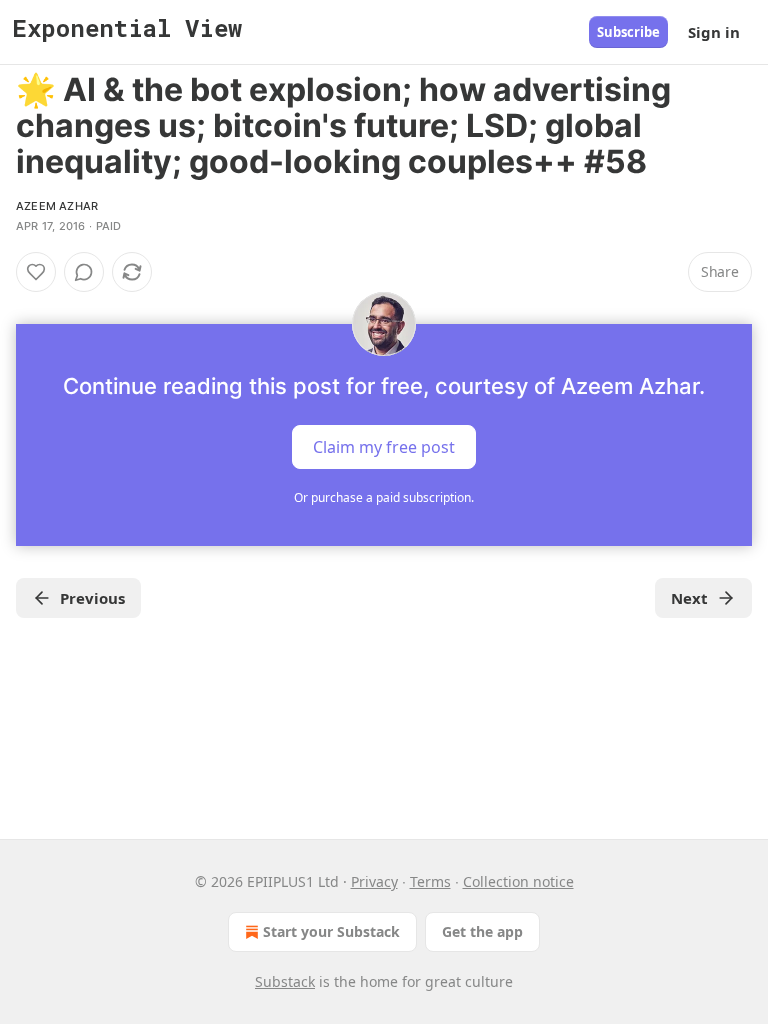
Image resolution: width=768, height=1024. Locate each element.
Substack (285, 981)
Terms (430, 881)
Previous (92, 598)
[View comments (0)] (84, 272)
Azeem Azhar (57, 206)
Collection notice (518, 881)
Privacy (374, 881)
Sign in (714, 32)
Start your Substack (331, 931)
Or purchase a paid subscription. (384, 497)
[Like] (36, 272)
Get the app (482, 931)
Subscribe (628, 32)
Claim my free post (384, 447)
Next (689, 598)
